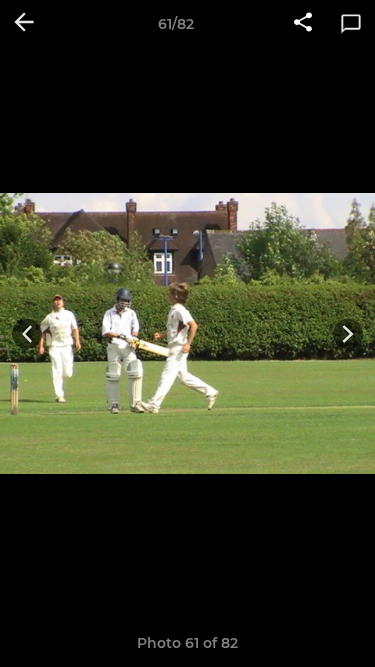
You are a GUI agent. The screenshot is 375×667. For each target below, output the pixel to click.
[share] (303, 24)
